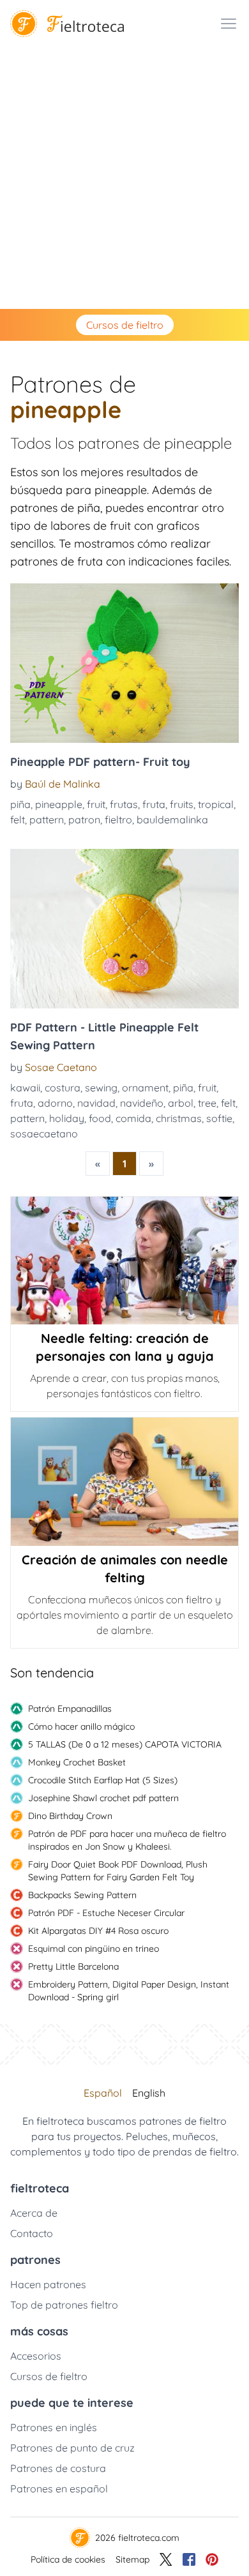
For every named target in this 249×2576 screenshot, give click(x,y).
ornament (145, 1088)
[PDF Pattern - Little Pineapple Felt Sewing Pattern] (124, 929)
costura (63, 1088)
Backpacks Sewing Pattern (82, 1895)
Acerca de (34, 2213)
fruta (154, 804)
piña (20, 804)
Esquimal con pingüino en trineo (94, 1949)
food (100, 1118)
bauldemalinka (172, 820)
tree (207, 1103)
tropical (216, 804)
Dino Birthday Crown (70, 1816)
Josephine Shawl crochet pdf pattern (103, 1798)
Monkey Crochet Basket (77, 1762)
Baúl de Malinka (63, 784)
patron (84, 820)
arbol (181, 1103)
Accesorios (36, 2356)
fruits (182, 804)
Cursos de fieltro (125, 325)
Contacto (32, 2233)
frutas (124, 804)
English (149, 2093)
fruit (96, 804)
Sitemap (132, 2559)
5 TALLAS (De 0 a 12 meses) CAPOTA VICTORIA (125, 1744)
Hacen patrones (48, 2284)
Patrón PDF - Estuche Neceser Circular (106, 1913)
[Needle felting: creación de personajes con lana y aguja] (124, 1261)
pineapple (59, 804)
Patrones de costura (58, 2468)
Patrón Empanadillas (70, 1709)
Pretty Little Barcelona (73, 1966)
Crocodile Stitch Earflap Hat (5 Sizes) (103, 1780)
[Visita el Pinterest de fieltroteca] (212, 2559)
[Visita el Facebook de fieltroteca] (189, 2559)
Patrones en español (59, 2489)
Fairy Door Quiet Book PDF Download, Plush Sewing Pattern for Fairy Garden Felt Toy (118, 1871)
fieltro (118, 820)
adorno (55, 1103)
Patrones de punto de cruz (72, 2448)
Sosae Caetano (61, 1067)
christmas (179, 1118)
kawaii (25, 1088)
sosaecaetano (44, 1134)
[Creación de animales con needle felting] (124, 1481)
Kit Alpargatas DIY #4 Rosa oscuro (98, 1931)
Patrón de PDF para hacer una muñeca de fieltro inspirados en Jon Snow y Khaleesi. (127, 1840)
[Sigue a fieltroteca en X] (166, 2559)
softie (219, 1118)
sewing (101, 1088)
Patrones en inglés (54, 2427)
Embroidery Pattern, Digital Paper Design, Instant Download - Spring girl (129, 1991)
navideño (142, 1103)
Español (103, 2093)
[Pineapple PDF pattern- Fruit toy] (124, 663)
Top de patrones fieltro (64, 2305)
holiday (67, 1118)
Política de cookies (68, 2559)
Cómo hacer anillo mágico (81, 1726)
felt (18, 820)
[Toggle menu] (229, 24)
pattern (47, 820)
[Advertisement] (124, 178)
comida (133, 1118)
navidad (96, 1103)
